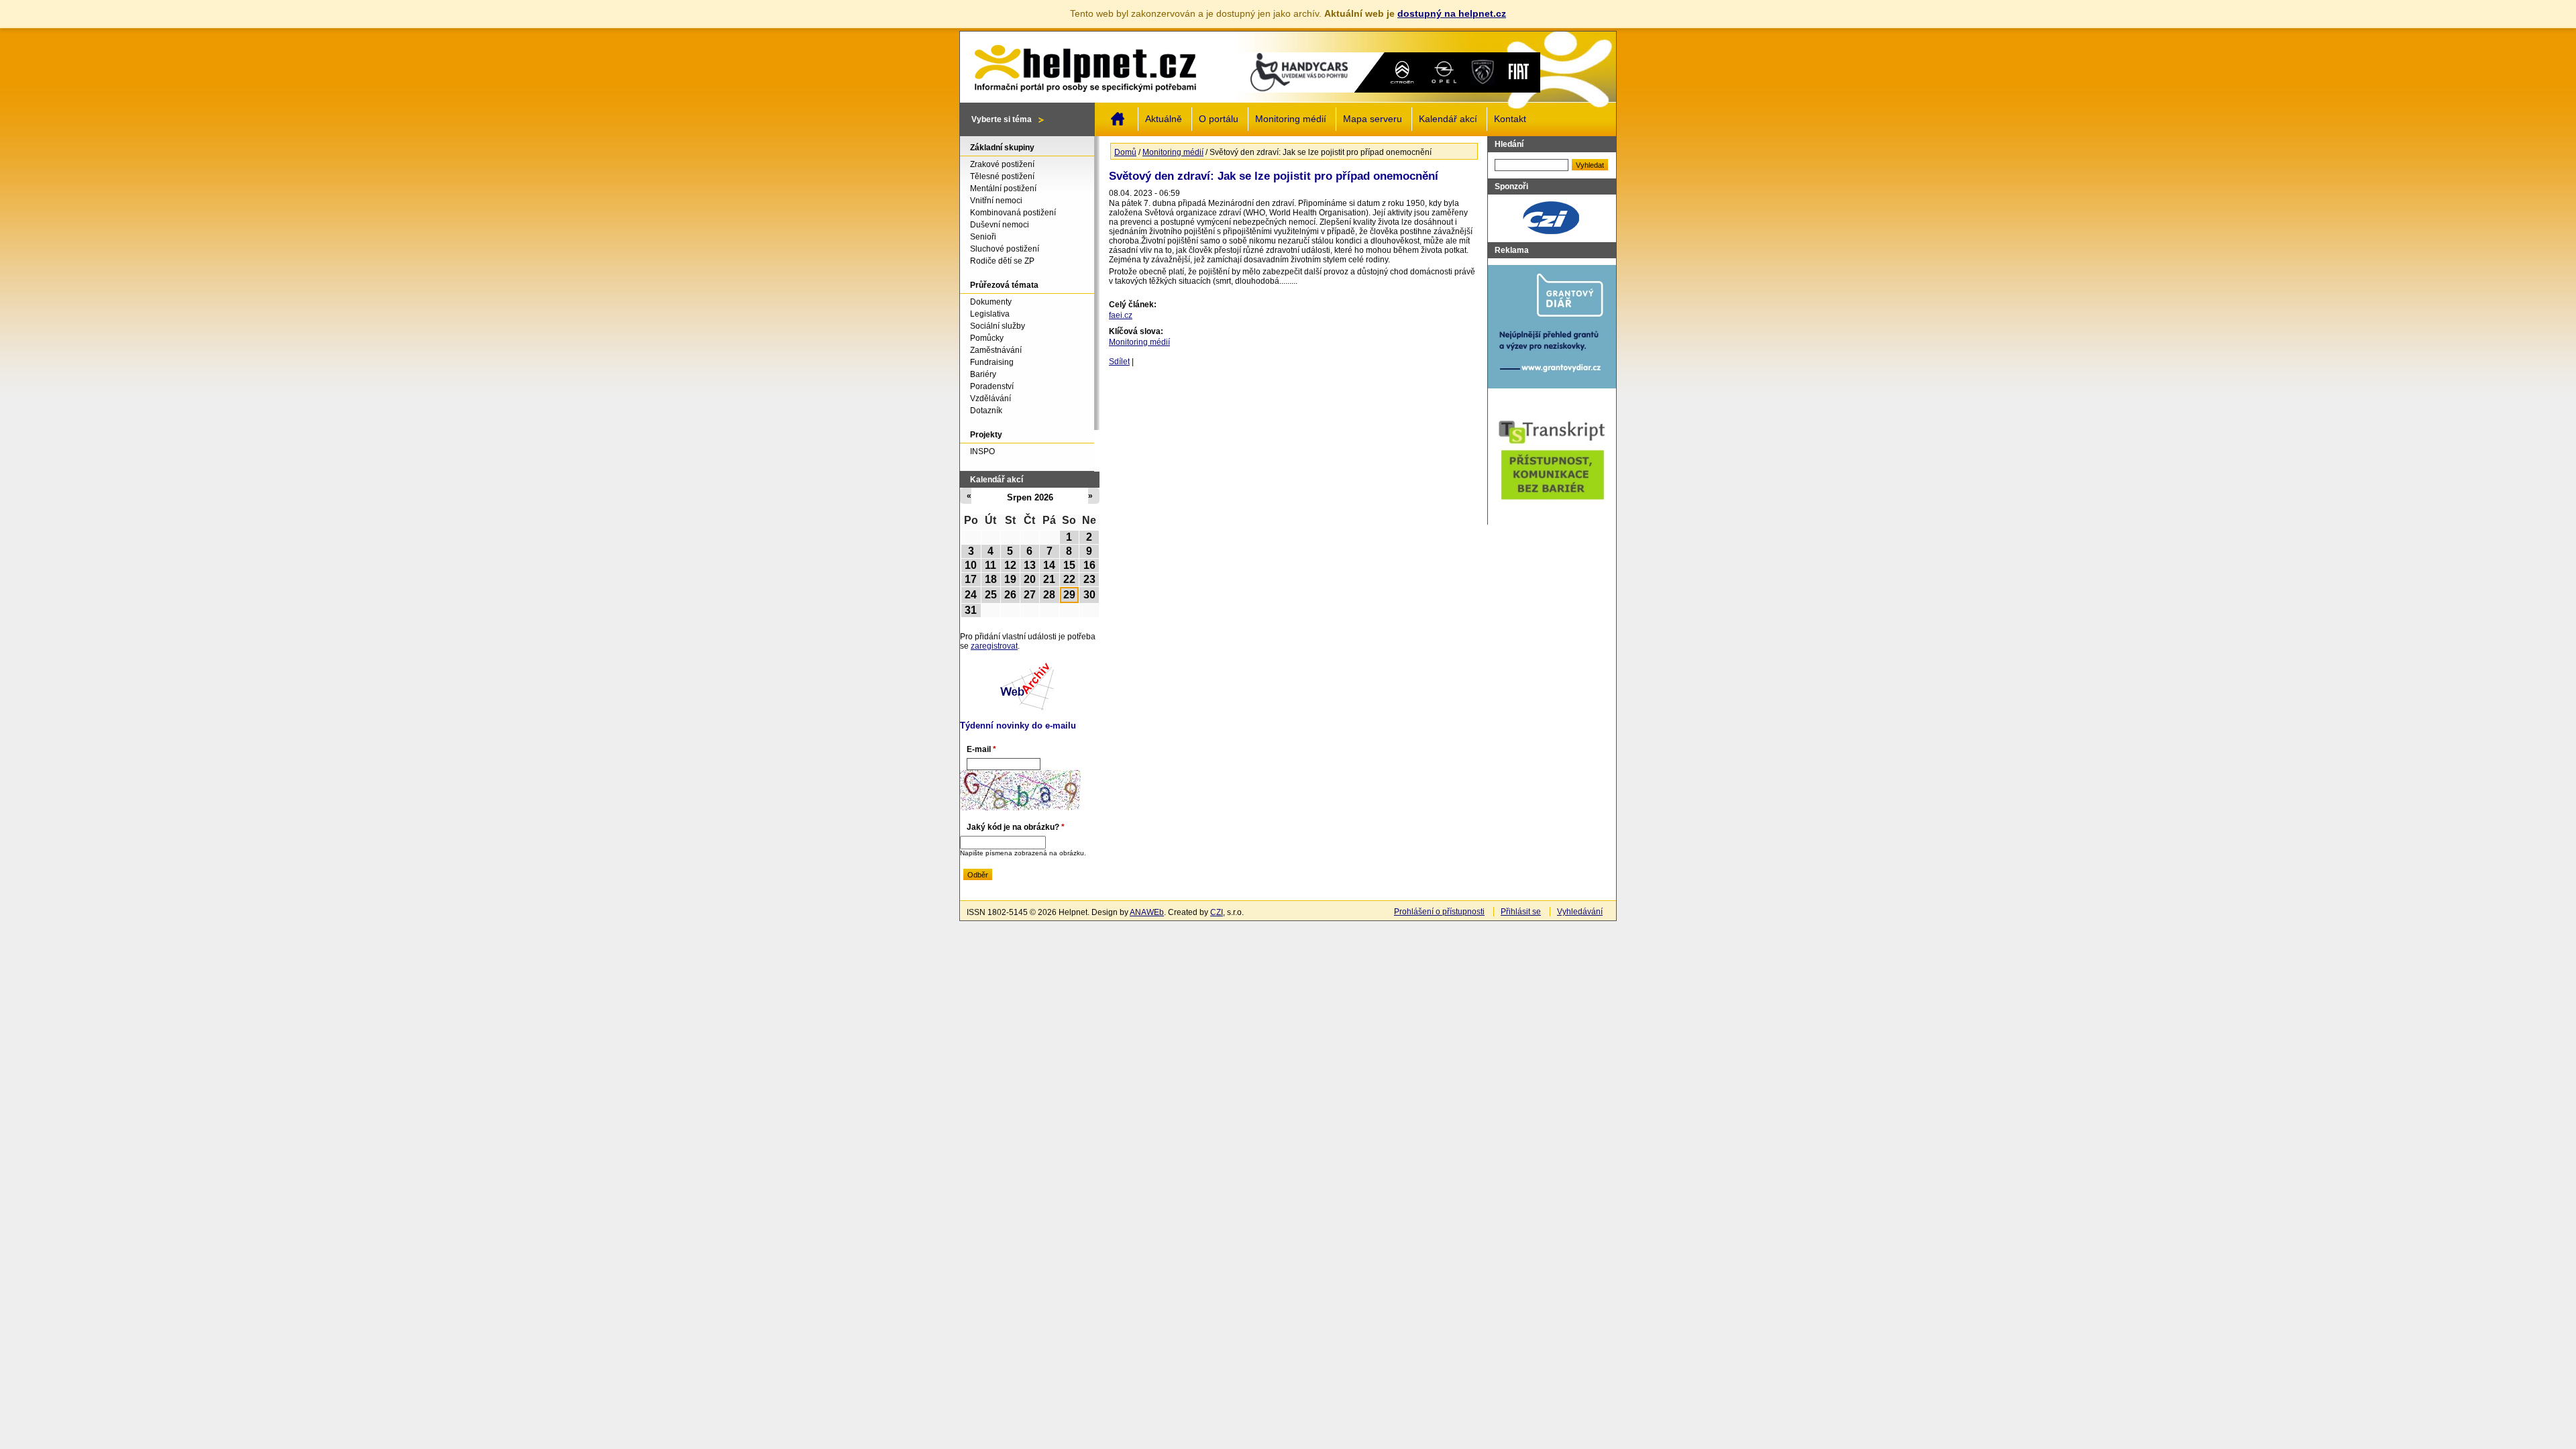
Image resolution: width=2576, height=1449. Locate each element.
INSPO (982, 451)
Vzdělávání (990, 398)
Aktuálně (1164, 119)
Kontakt (1510, 119)
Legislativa (990, 314)
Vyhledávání (1580, 912)
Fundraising (992, 362)
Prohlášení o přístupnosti (1439, 912)
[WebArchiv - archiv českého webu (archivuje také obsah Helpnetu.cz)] (1027, 708)
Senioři (983, 237)
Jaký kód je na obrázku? (1016, 827)
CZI (1217, 912)
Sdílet (1119, 362)
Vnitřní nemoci (996, 201)
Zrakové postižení (1002, 164)
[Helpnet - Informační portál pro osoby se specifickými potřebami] (1085, 65)
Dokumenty (991, 302)
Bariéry (983, 374)
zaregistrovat (994, 646)
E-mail (981, 749)
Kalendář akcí (1448, 119)
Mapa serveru (1373, 119)
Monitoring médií (1291, 119)
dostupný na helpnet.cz (1452, 13)
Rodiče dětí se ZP (1002, 261)
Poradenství (992, 386)
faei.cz (1121, 315)
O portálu (1219, 119)
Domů (1118, 119)
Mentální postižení (1003, 189)
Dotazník (986, 411)
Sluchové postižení (1005, 249)
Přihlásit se (1521, 912)
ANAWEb (1147, 912)
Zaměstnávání (996, 350)
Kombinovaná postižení (1013, 213)
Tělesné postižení (1002, 176)
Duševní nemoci (1000, 225)
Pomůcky (987, 338)
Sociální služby (998, 326)
